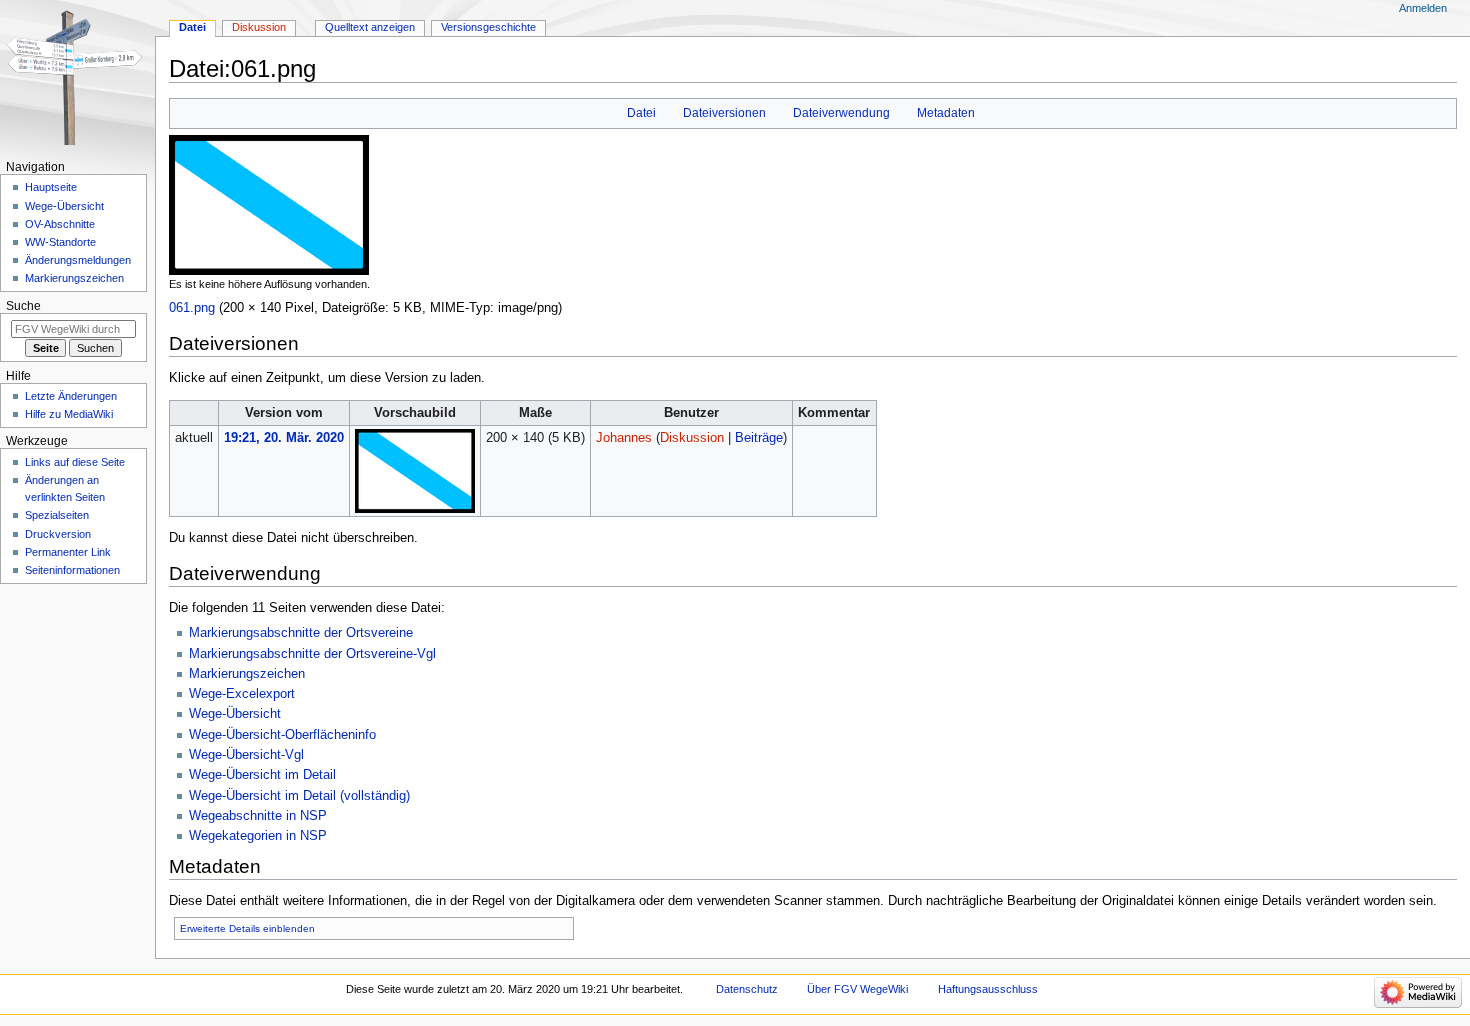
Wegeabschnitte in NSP (258, 816)
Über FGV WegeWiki (857, 989)
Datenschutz (747, 989)
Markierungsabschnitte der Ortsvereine (301, 633)
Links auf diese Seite (75, 462)
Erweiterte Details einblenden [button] (247, 928)
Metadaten (946, 113)
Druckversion (58, 534)
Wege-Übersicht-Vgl (246, 755)
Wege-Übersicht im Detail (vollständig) (299, 796)
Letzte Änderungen (71, 396)
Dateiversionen (724, 113)
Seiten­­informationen (72, 570)
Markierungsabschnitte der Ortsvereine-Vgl (312, 654)
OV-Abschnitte (60, 224)
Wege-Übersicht (235, 714)
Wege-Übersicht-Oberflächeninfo (282, 735)
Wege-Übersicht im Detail (262, 775)
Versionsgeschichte (488, 27)
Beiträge (759, 438)
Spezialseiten (57, 515)
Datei (641, 113)
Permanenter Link (68, 552)
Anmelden (1423, 8)
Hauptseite (51, 187)
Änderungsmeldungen (78, 260)
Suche (23, 306)
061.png (192, 308)
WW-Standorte (60, 242)
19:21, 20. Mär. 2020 (284, 438)
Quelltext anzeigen (370, 27)
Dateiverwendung (841, 113)
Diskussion (692, 438)
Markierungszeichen (247, 674)
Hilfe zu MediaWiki (69, 414)
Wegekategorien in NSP (258, 836)
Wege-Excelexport (242, 694)
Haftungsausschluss (988, 989)
